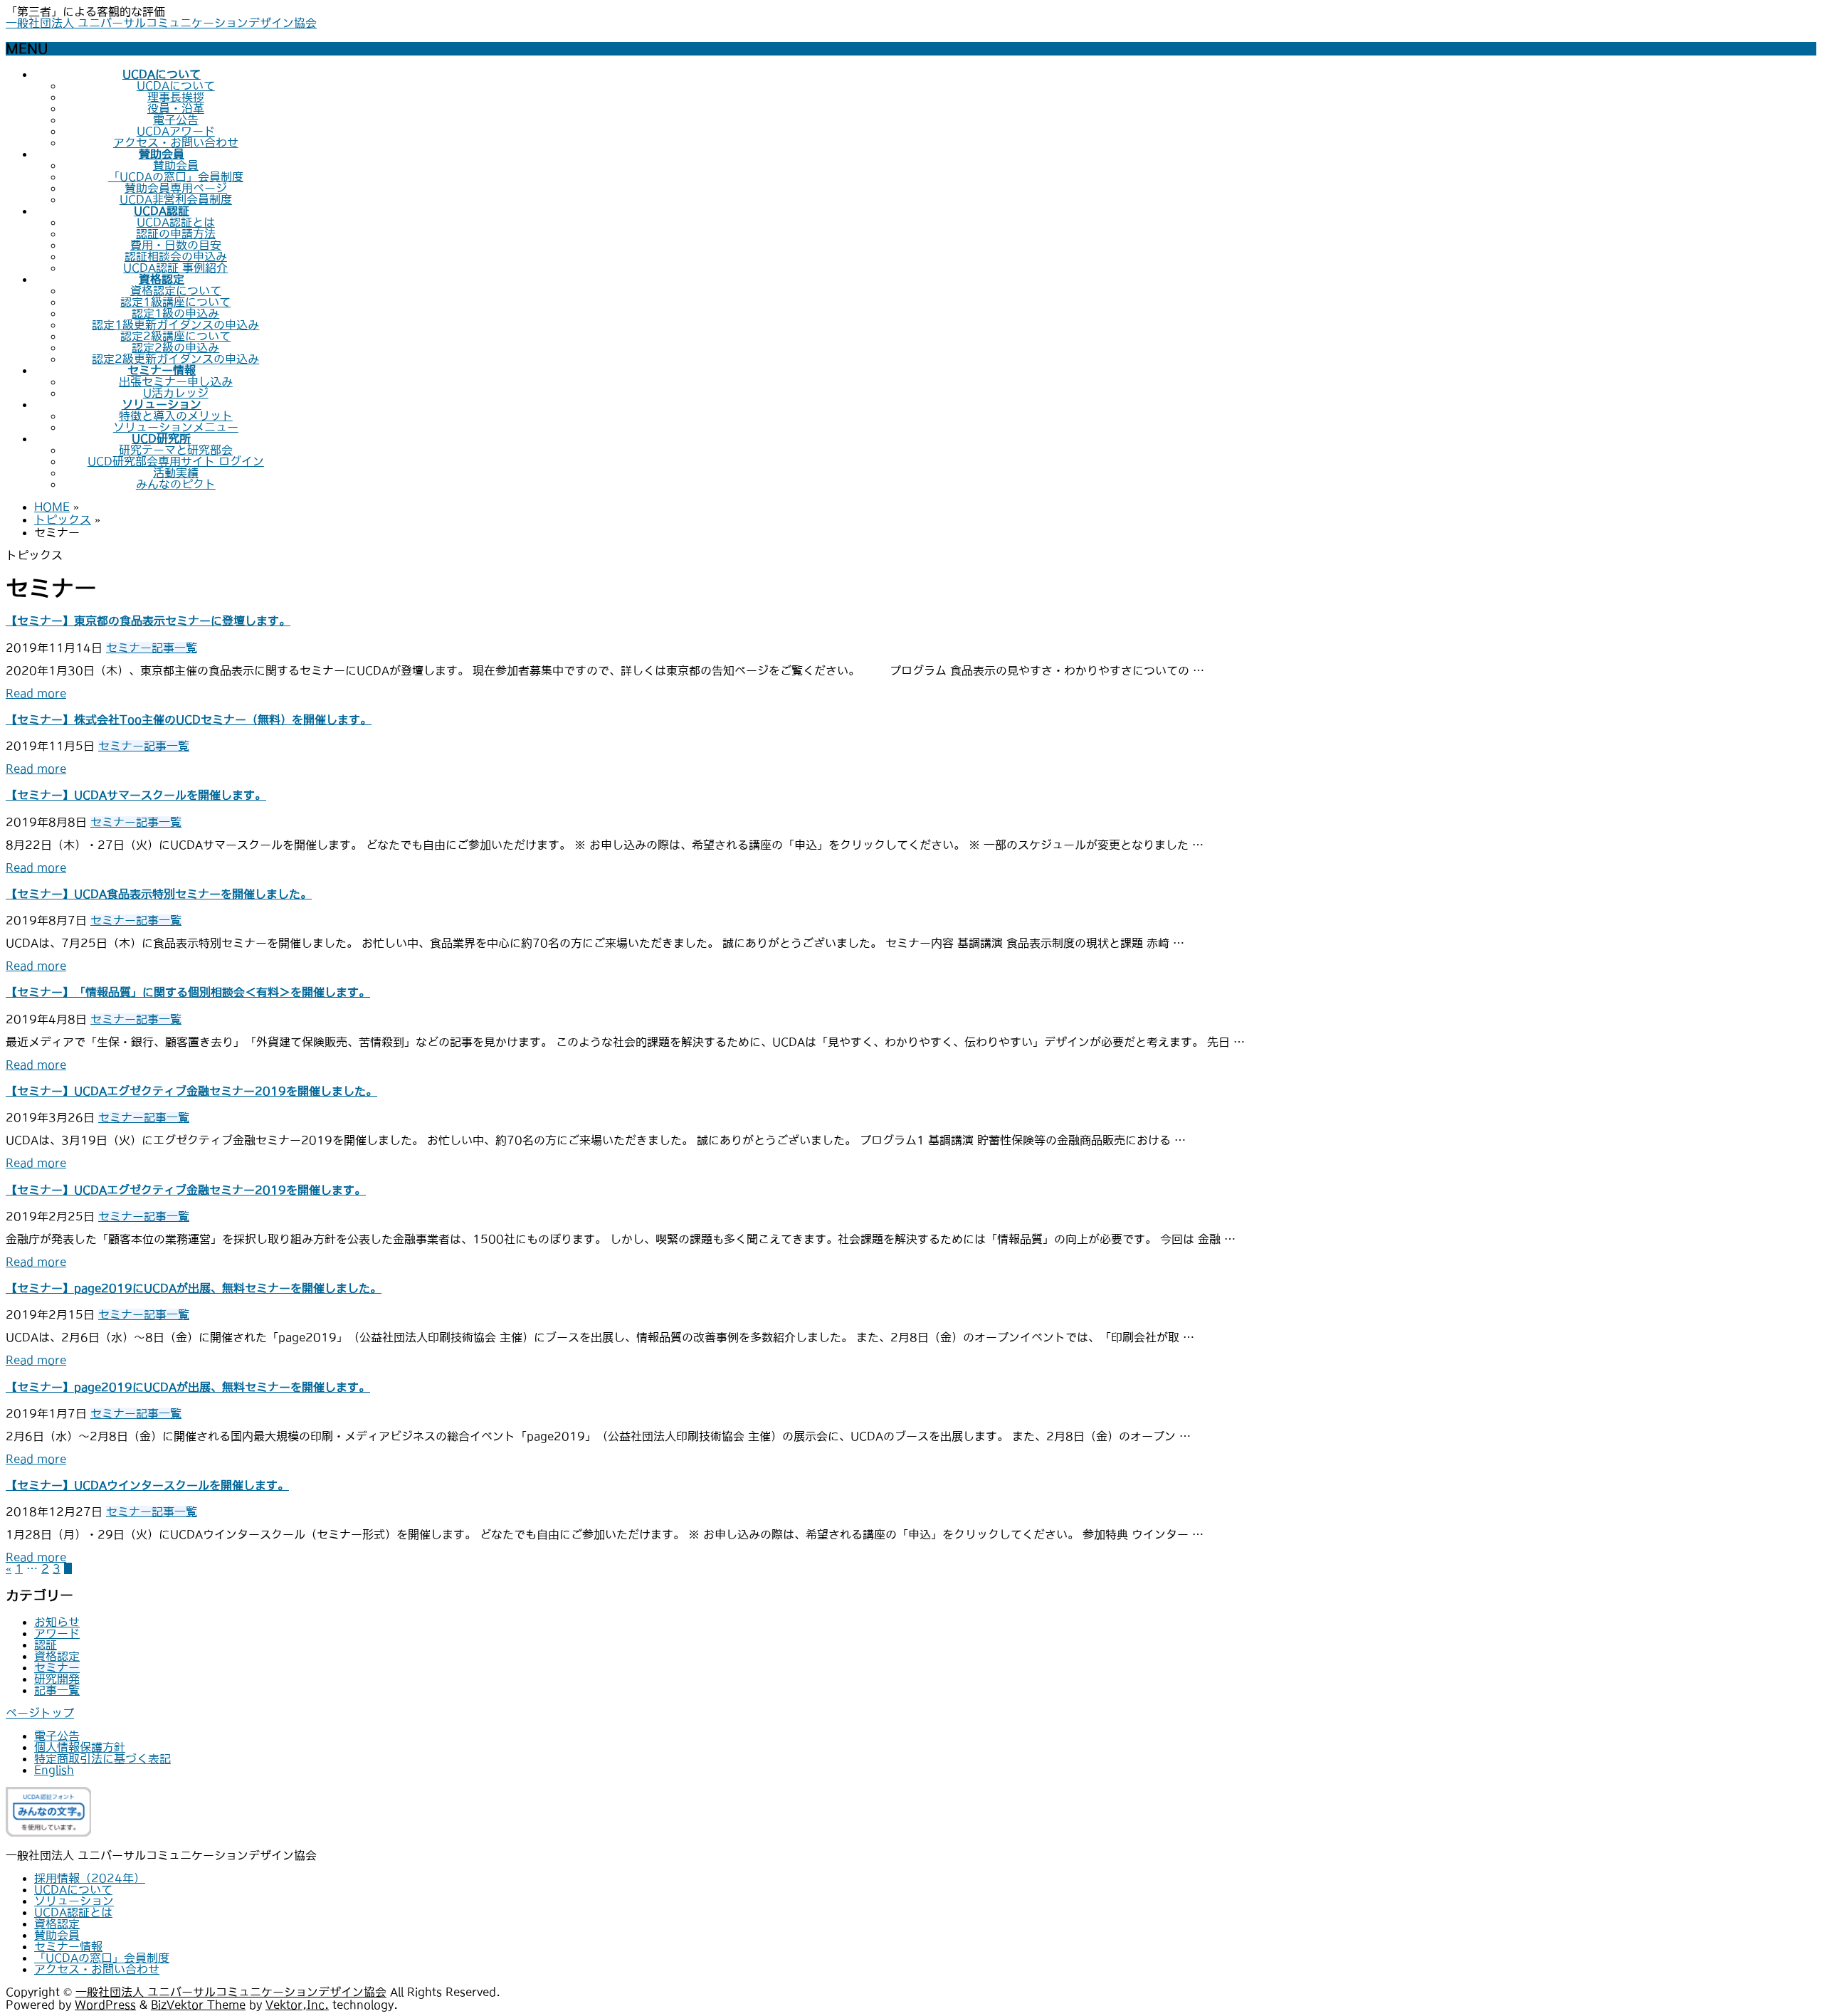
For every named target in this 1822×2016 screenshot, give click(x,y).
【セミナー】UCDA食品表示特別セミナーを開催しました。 (159, 894)
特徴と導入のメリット (176, 416)
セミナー (129, 648)
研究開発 (57, 1679)
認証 (46, 1645)
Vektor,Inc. (297, 2005)
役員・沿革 (176, 108)
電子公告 (176, 120)
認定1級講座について (175, 302)
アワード (57, 1633)
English (54, 1770)
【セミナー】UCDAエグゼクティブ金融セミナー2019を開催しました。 (191, 1091)
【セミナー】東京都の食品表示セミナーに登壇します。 (148, 621)
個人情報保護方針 (80, 1747)
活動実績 (176, 473)
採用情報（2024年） (90, 1878)
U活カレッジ (176, 393)
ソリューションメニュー (176, 427)
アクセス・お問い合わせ (176, 142)
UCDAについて (176, 85)
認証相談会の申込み (176, 256)
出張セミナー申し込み (176, 381)
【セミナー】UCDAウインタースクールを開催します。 (147, 1485)
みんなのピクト (176, 484)
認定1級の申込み (175, 313)
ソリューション (74, 1901)
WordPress (105, 2005)
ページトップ (40, 1713)
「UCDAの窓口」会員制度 (176, 176)
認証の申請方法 (176, 233)
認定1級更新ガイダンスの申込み (175, 324)
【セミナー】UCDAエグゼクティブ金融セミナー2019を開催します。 (186, 1190)
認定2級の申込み (175, 347)
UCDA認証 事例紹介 (175, 268)
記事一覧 (174, 648)
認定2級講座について (175, 336)
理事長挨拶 (176, 97)
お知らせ (57, 1622)
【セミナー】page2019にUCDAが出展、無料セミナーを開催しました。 (194, 1288)
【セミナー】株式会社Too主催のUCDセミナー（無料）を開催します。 (189, 719)
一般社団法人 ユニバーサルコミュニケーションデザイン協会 (161, 23)
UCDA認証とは (176, 222)
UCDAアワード (176, 131)
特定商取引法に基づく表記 (102, 1758)
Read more (36, 693)
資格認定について (176, 290)
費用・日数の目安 (176, 245)
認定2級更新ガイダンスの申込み (175, 359)
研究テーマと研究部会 (176, 450)
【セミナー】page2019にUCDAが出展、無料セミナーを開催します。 (188, 1387)
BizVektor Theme (198, 2005)
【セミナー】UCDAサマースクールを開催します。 (136, 795)
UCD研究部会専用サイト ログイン (176, 461)
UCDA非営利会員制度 (176, 199)
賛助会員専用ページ (176, 188)
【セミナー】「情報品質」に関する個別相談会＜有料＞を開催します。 (188, 992)
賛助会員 (176, 165)
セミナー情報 (68, 1946)
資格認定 (57, 1656)
